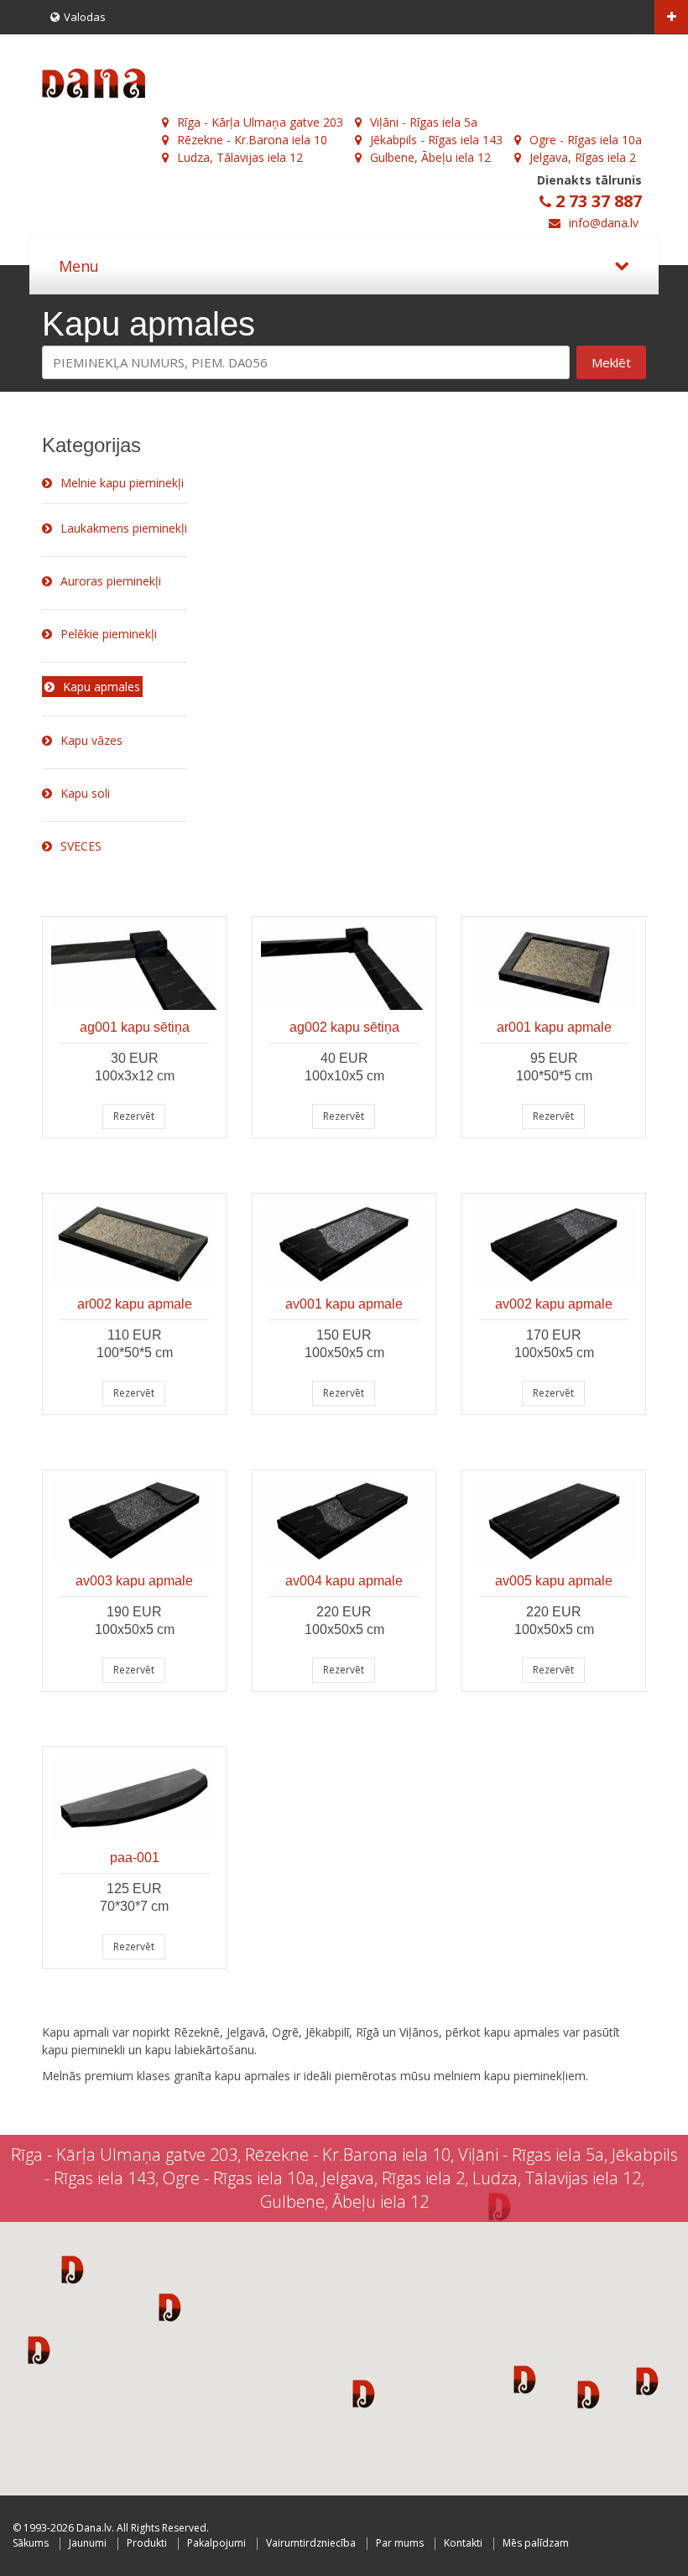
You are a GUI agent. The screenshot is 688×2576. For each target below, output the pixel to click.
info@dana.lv (604, 223)
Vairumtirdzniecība (311, 2543)
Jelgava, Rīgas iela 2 (583, 157)
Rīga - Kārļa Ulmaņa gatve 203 (260, 122)
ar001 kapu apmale (554, 1027)
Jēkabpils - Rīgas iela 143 (436, 140)
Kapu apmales (102, 687)
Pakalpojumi (216, 2543)
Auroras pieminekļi (111, 581)
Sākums (31, 2543)
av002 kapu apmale (554, 1304)
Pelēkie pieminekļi (109, 634)
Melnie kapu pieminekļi (122, 483)
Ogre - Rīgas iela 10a (586, 140)
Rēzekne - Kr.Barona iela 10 (252, 140)
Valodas (85, 17)
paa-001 (135, 1858)
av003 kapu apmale (134, 1581)
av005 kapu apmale (554, 1581)
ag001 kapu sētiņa (135, 1027)
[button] (73, 2269)
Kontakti (463, 2543)
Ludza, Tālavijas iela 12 (240, 157)
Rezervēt (134, 1116)
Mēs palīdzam (536, 2543)
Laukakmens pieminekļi (124, 528)
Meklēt (611, 362)
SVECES (81, 846)
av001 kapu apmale (344, 1304)
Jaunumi (88, 2543)
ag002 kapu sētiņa (344, 1027)
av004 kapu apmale (344, 1581)
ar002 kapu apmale (135, 1304)
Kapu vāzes (91, 740)
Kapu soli (85, 793)
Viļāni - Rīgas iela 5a (424, 122)
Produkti (147, 2543)
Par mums (400, 2543)
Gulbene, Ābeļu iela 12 (430, 157)
